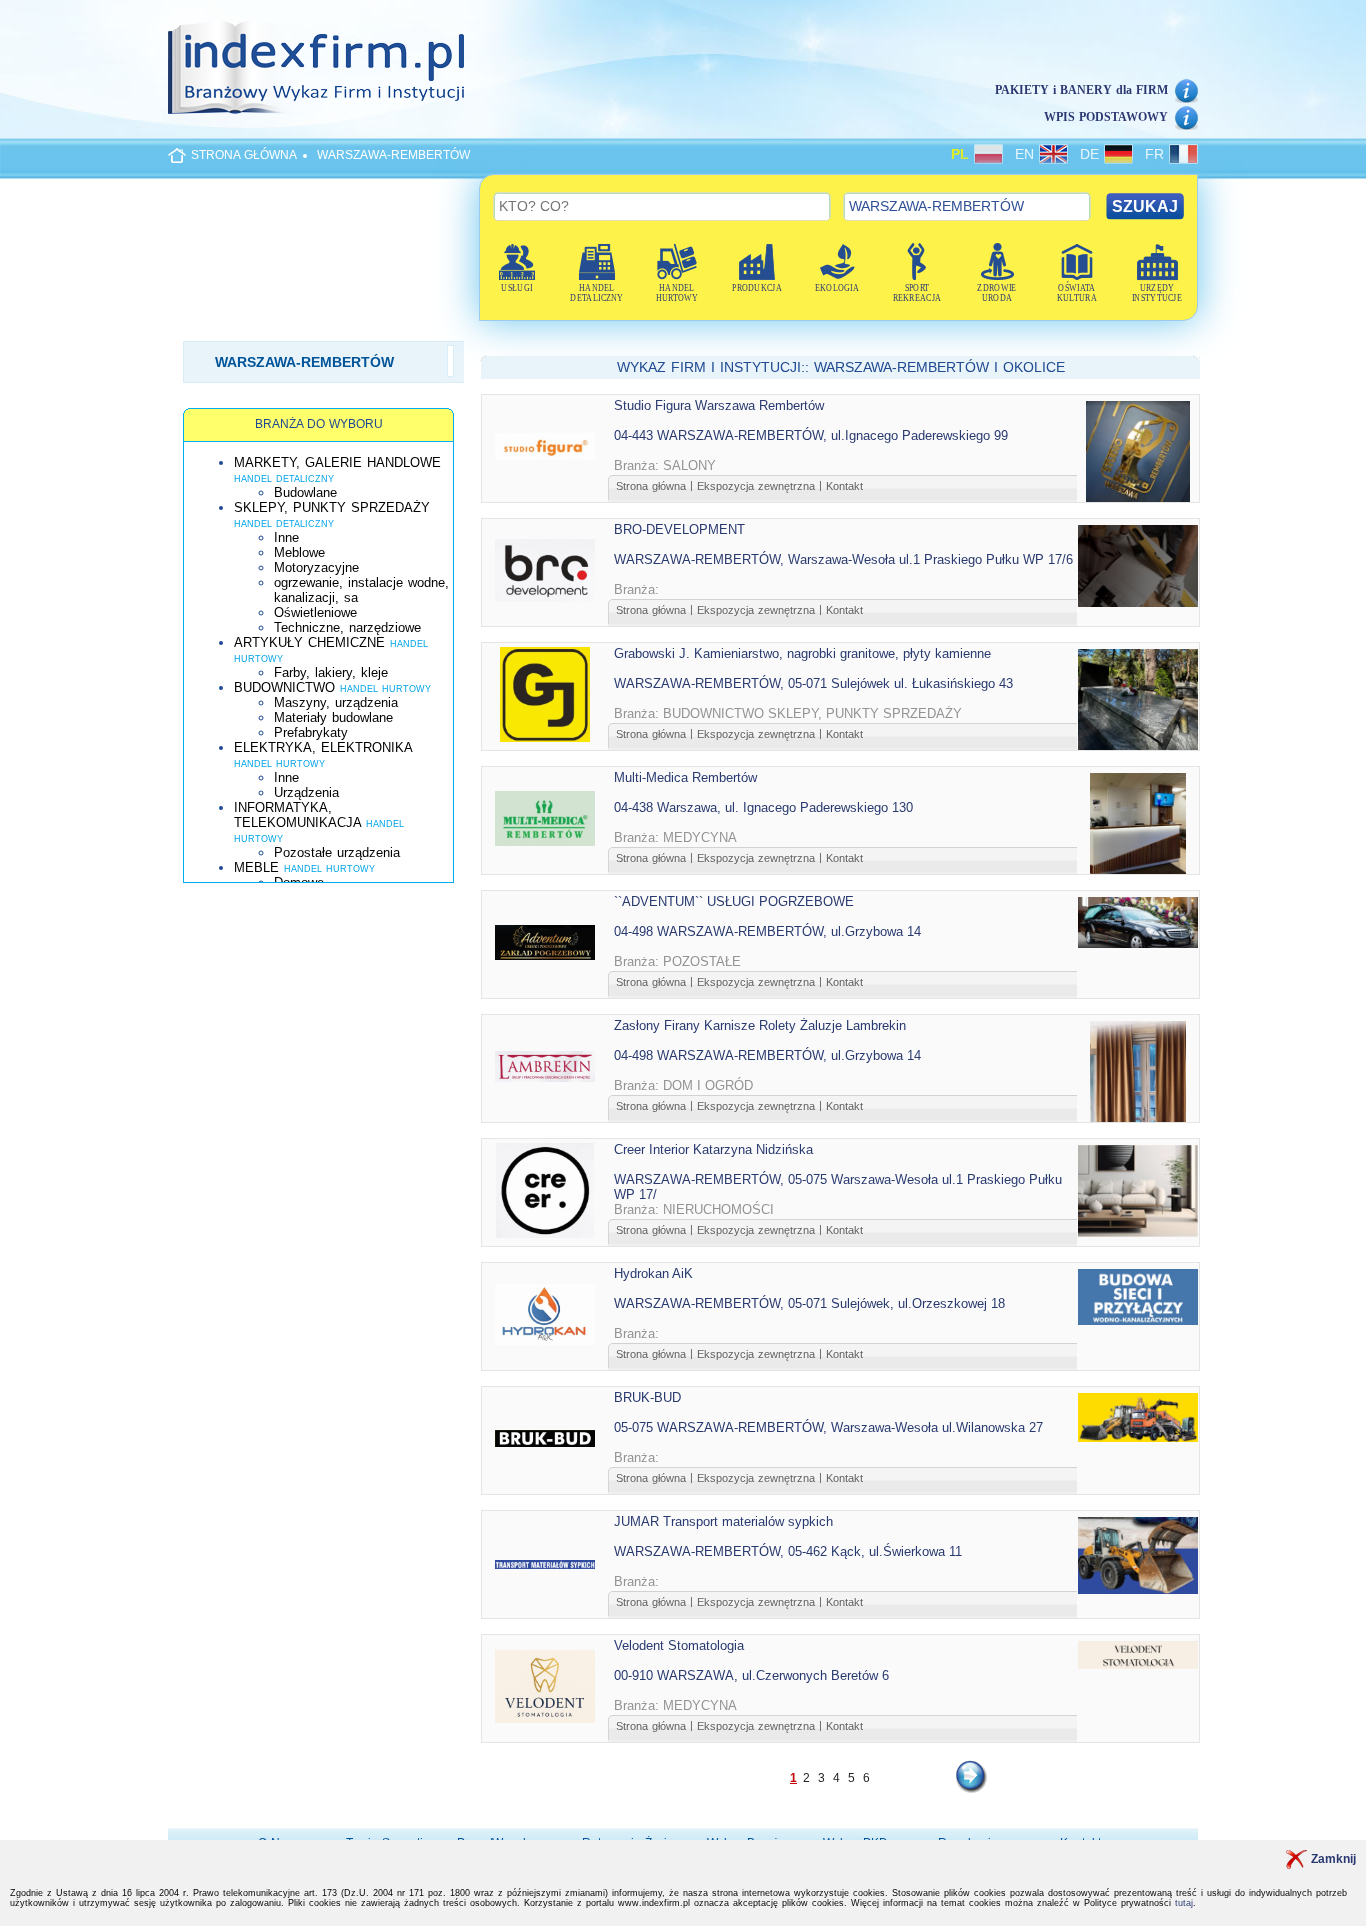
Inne (286, 537)
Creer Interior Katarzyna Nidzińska (713, 1149)
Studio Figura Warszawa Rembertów (719, 405)
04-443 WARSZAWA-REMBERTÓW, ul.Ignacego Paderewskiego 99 (811, 435)
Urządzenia (306, 792)
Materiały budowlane (333, 717)
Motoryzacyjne (316, 567)
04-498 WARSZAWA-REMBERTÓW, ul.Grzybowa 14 (767, 931)
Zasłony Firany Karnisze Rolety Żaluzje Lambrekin (760, 1025)
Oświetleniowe (315, 612)
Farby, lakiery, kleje (331, 672)
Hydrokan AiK (653, 1273)
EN (1027, 154)
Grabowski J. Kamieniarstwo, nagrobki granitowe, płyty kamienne (802, 653)
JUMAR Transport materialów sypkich (723, 1521)
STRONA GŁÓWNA (244, 155)
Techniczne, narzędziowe (347, 627)
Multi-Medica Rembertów (685, 777)
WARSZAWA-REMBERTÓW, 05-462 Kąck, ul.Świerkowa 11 (788, 1551)
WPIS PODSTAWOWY (1106, 117)
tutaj (1184, 1903)
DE (1092, 154)
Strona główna (651, 486)
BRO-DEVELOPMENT (679, 529)
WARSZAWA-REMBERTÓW (393, 155)
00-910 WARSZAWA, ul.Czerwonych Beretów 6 (751, 1675)
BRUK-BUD (647, 1397)
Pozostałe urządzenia (337, 852)
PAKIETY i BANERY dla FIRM (1081, 90)
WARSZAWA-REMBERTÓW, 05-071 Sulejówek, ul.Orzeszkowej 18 (809, 1303)
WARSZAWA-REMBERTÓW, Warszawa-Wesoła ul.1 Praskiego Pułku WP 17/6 (843, 559)
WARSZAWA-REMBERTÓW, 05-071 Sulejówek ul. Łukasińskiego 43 (813, 683)
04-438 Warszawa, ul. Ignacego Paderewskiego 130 (763, 807)
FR (1157, 154)
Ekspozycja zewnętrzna (756, 486)
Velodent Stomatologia (679, 1645)
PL (962, 154)
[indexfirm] (316, 67)
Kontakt (844, 486)
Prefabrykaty (311, 732)
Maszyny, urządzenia (336, 702)
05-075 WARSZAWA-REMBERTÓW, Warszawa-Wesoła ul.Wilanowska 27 (828, 1427)
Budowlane (305, 492)
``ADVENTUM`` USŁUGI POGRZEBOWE (734, 901)
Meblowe (299, 552)
